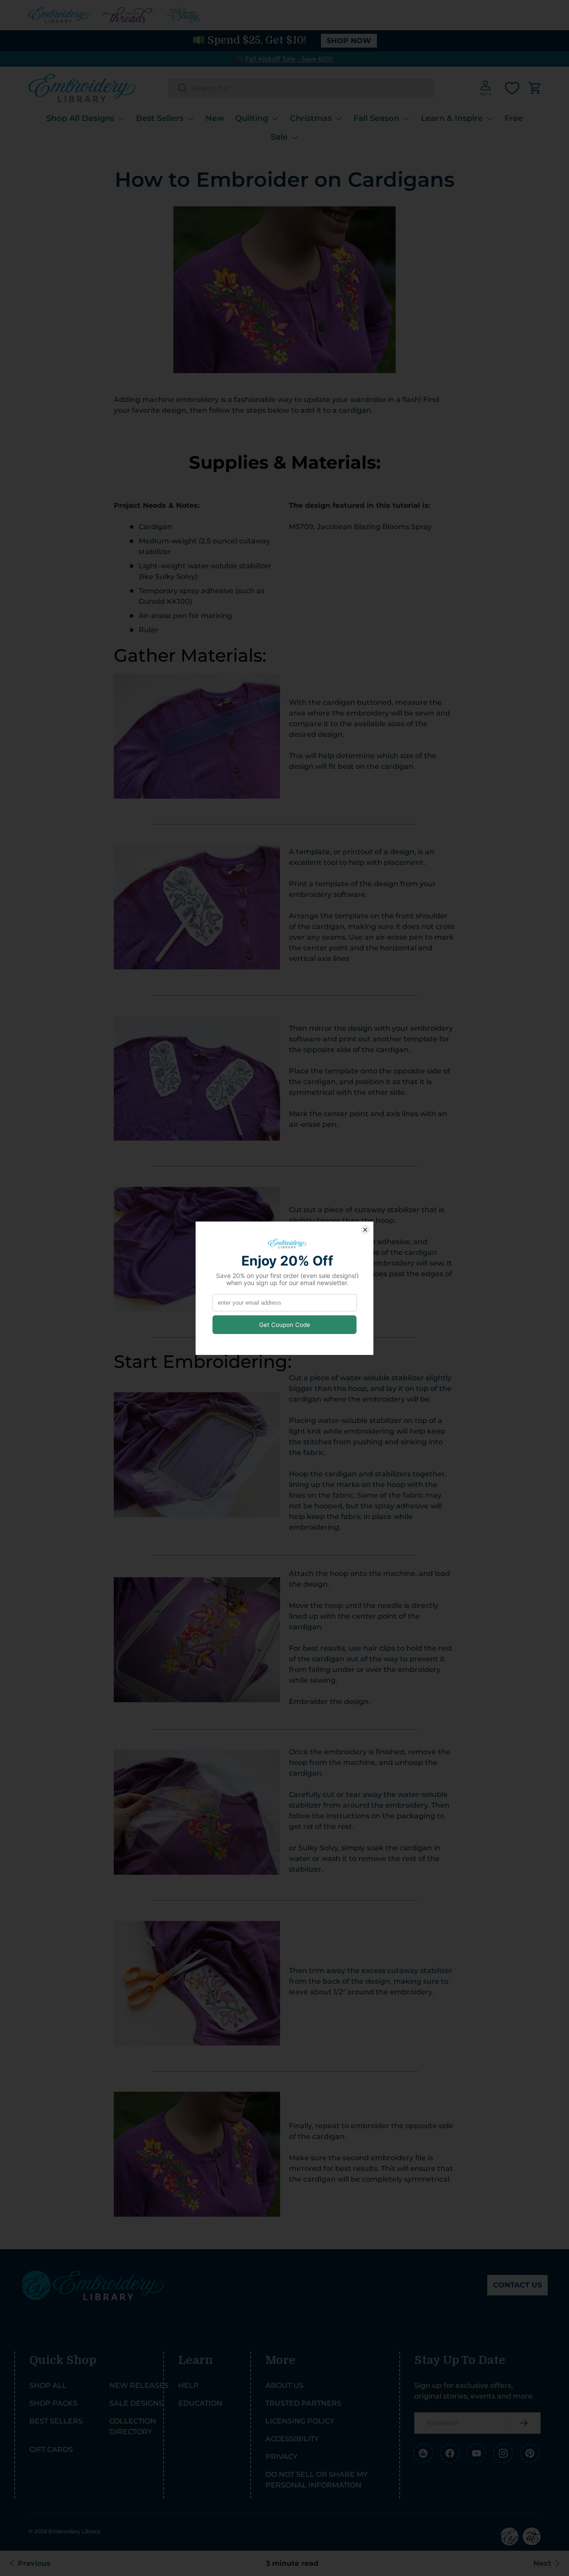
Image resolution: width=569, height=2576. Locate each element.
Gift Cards (51, 2449)
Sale (279, 137)
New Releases (139, 2385)
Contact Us (517, 2285)
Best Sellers (160, 118)
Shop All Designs (80, 118)
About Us (284, 2385)
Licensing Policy (300, 2421)
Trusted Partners (303, 2403)
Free (514, 118)
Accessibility (292, 2439)
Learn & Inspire (452, 118)
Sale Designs (136, 2403)
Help (188, 2385)
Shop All (48, 2385)
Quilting (252, 118)
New (215, 118)
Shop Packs (53, 2403)
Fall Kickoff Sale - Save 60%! (289, 59)
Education (200, 2403)
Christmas (311, 118)
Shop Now (349, 41)
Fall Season (376, 118)
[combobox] (301, 88)
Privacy (281, 2457)
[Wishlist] (512, 88)
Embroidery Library (74, 2531)
